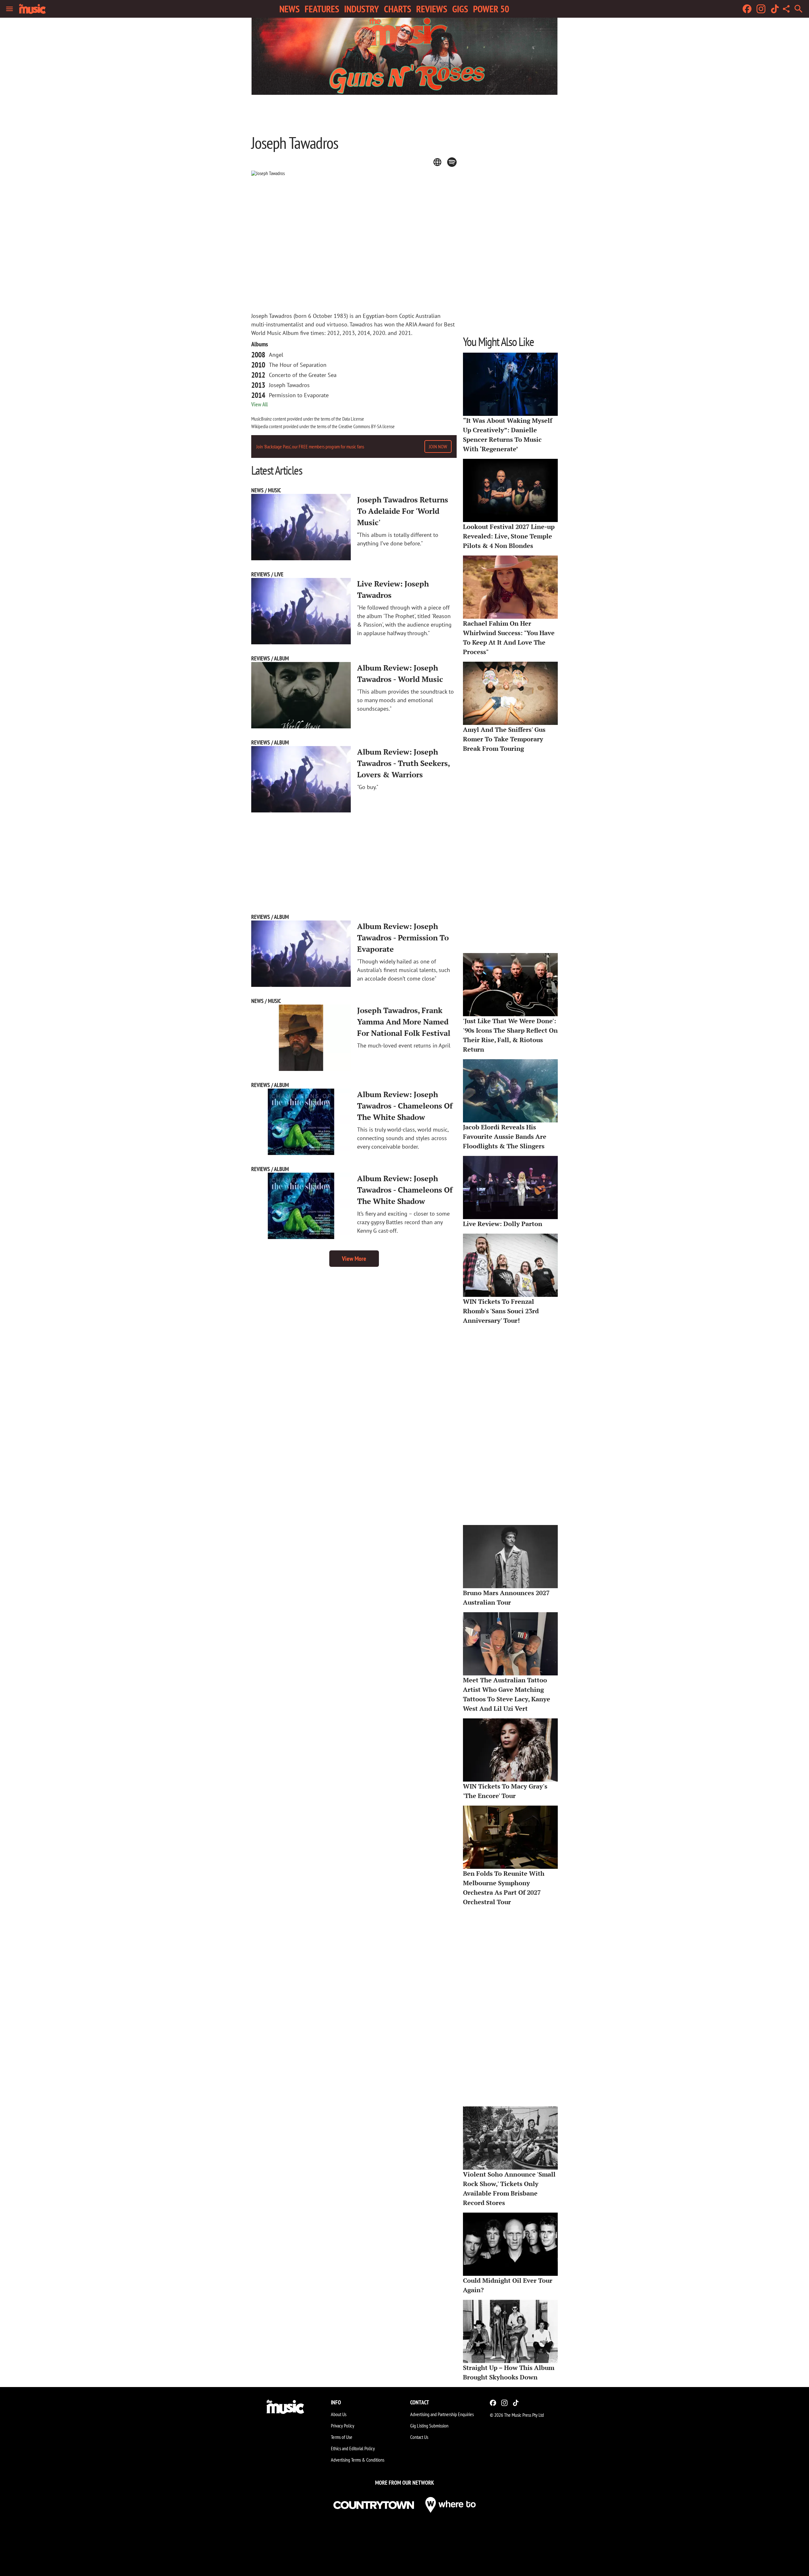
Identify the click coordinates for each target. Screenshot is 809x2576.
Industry (362, 9)
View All (259, 404)
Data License (353, 419)
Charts (398, 9)
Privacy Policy (343, 2426)
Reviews (432, 9)
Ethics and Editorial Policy (353, 2448)
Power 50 (491, 9)
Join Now (438, 447)
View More (354, 1259)
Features (322, 9)
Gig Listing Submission (429, 2426)
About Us (339, 2414)
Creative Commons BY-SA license (367, 426)
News (289, 9)
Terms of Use (342, 2437)
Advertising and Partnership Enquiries (442, 2414)
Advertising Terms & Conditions (358, 2460)
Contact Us (419, 2437)
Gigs (460, 9)
